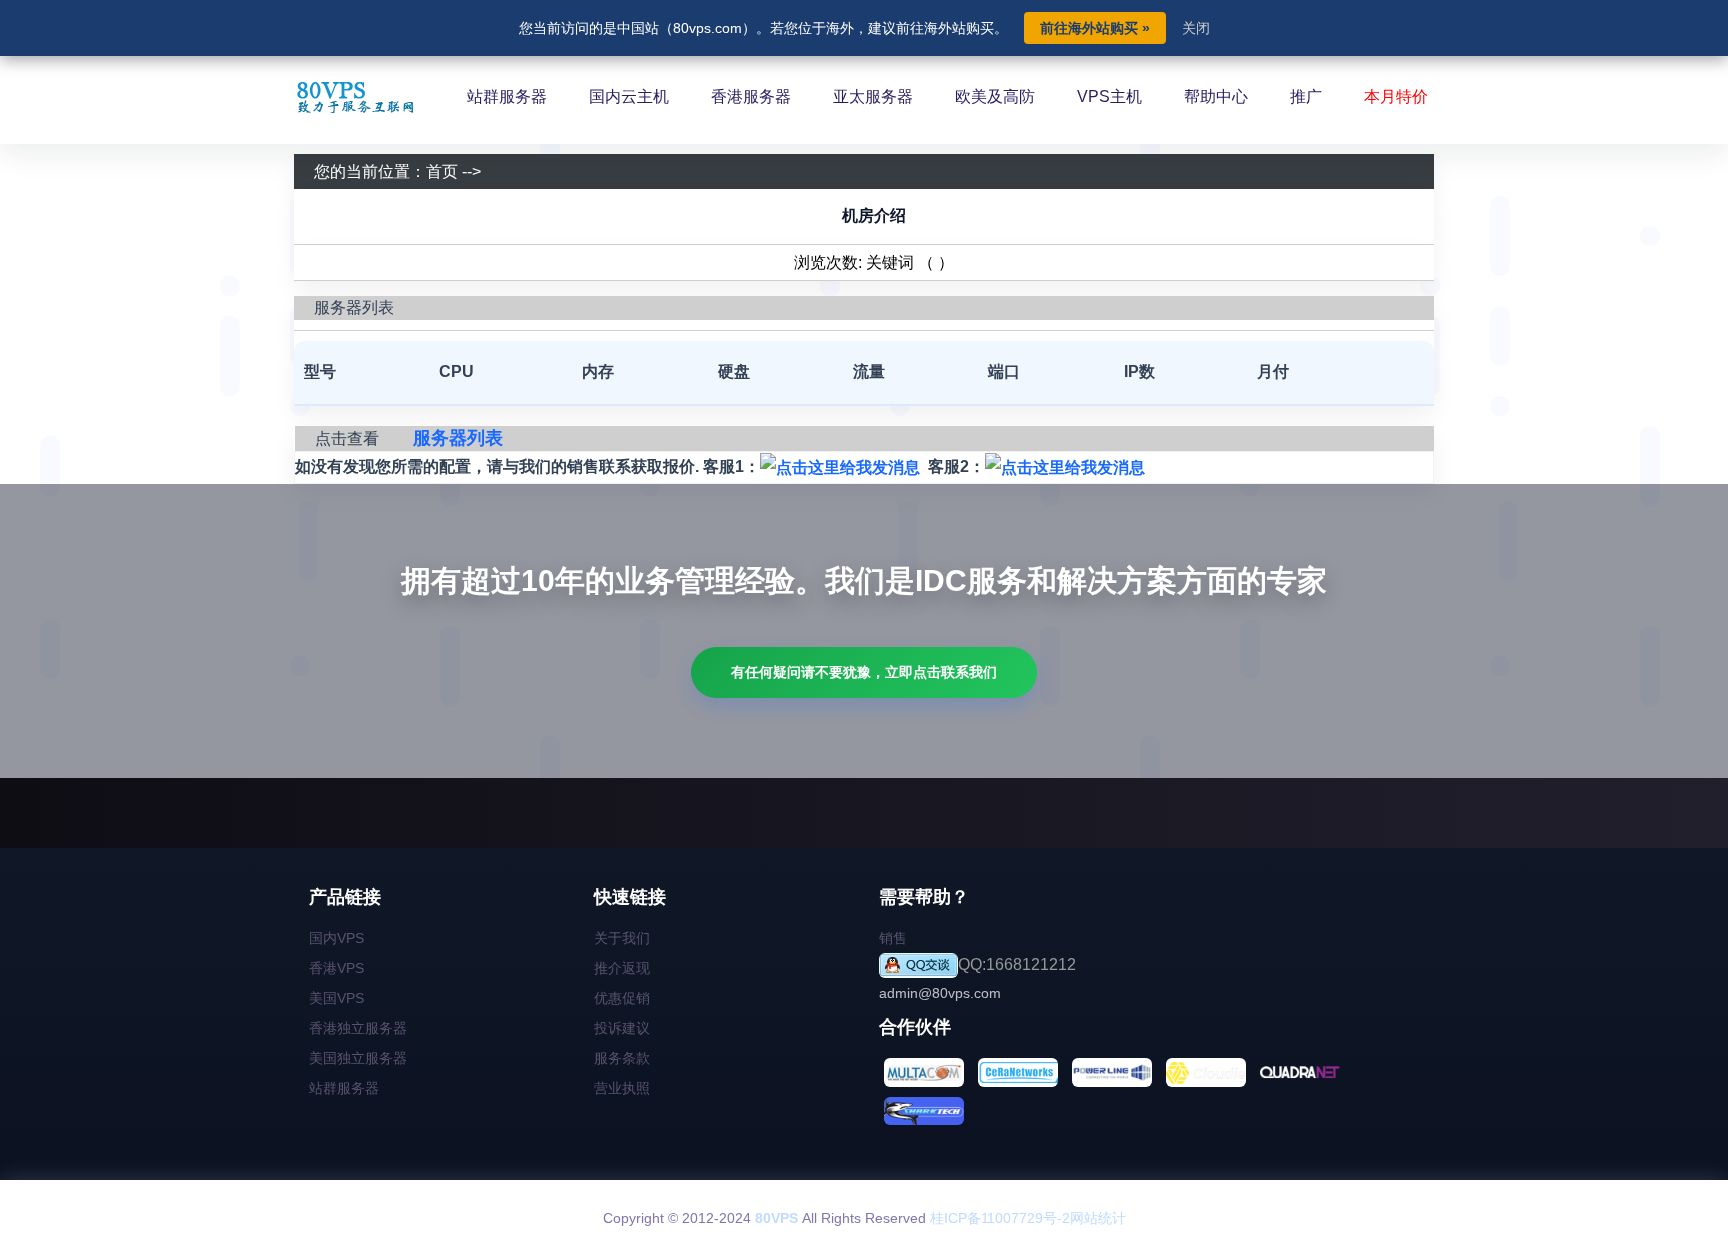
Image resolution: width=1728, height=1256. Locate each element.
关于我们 (622, 938)
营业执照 (622, 1088)
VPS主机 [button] (1109, 96)
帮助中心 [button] (1216, 96)
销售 (893, 938)
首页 (442, 171)
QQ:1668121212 (1017, 964)
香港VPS (336, 968)
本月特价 (1396, 96)
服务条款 (622, 1058)
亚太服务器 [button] (873, 96)
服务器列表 (458, 438)
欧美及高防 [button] (995, 96)
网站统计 (1098, 1218)
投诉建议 (622, 1028)
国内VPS (336, 938)
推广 (1306, 96)
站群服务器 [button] (507, 96)
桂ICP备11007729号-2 (1000, 1218)
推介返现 (622, 968)
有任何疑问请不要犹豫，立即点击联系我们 (864, 672)
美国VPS (336, 998)
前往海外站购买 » (1095, 28)
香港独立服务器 (358, 1028)
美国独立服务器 (358, 1058)
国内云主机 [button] (629, 96)
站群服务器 (344, 1088)
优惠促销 (622, 998)
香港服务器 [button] (751, 96)
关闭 (1196, 28)
